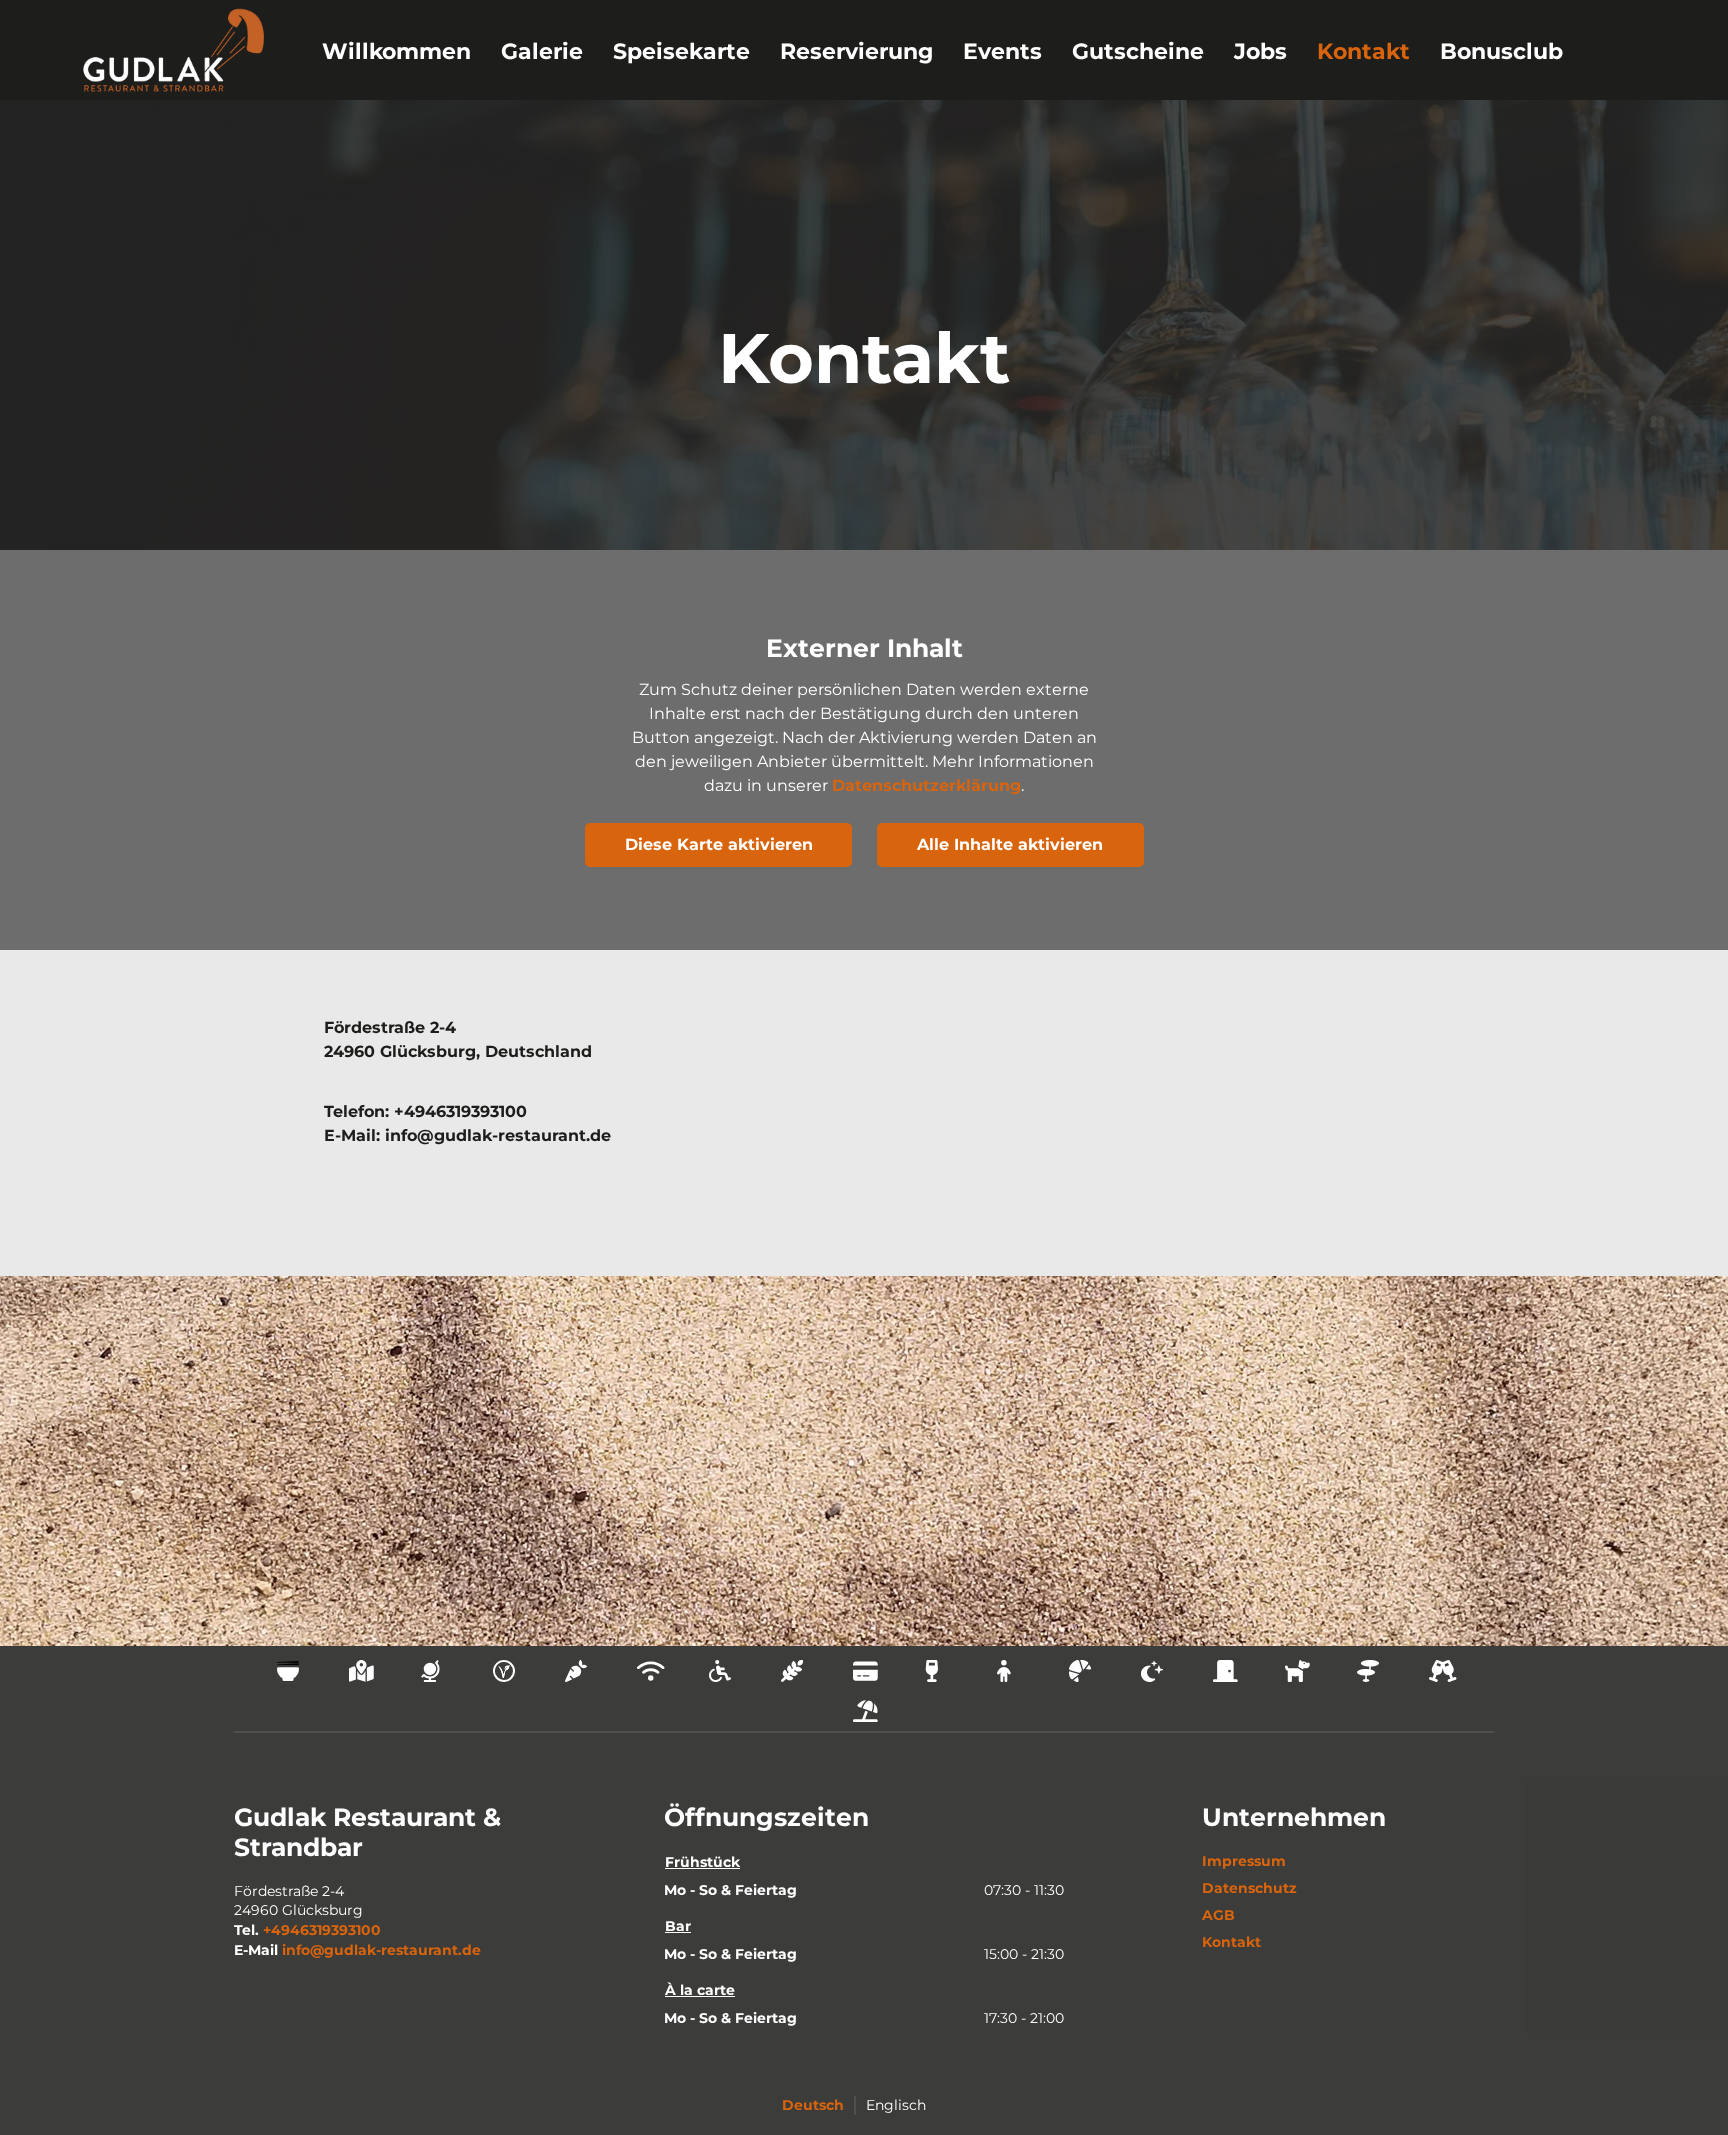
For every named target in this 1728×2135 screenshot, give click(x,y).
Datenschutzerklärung (926, 785)
